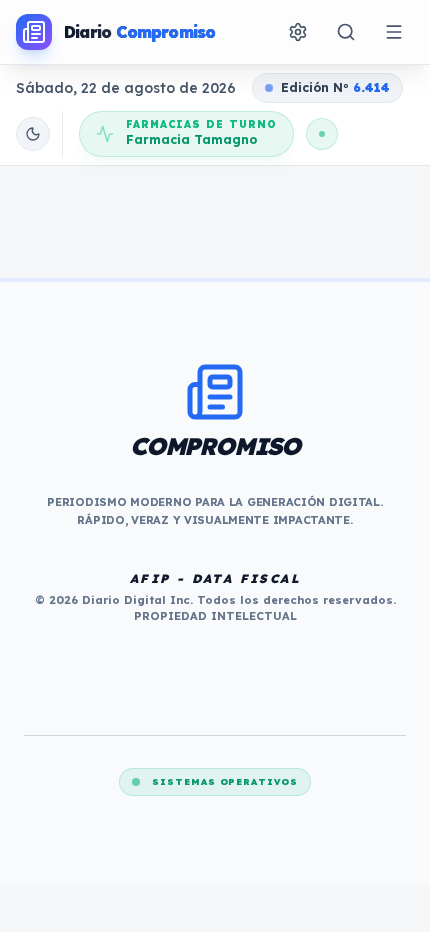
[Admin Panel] (298, 32)
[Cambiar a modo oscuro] (33, 134)
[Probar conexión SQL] (322, 134)
